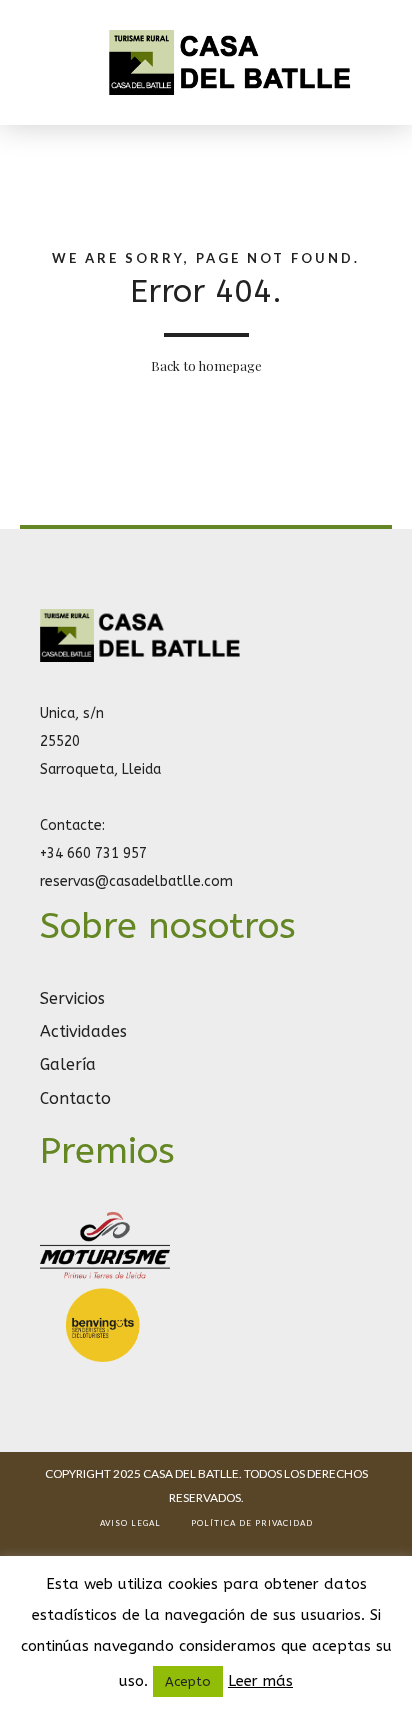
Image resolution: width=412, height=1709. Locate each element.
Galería (68, 1064)
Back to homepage (206, 365)
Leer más (260, 1681)
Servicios (72, 998)
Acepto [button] (188, 1681)
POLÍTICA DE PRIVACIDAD (252, 1523)
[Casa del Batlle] (140, 657)
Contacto (75, 1098)
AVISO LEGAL (130, 1523)
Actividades (83, 1031)
